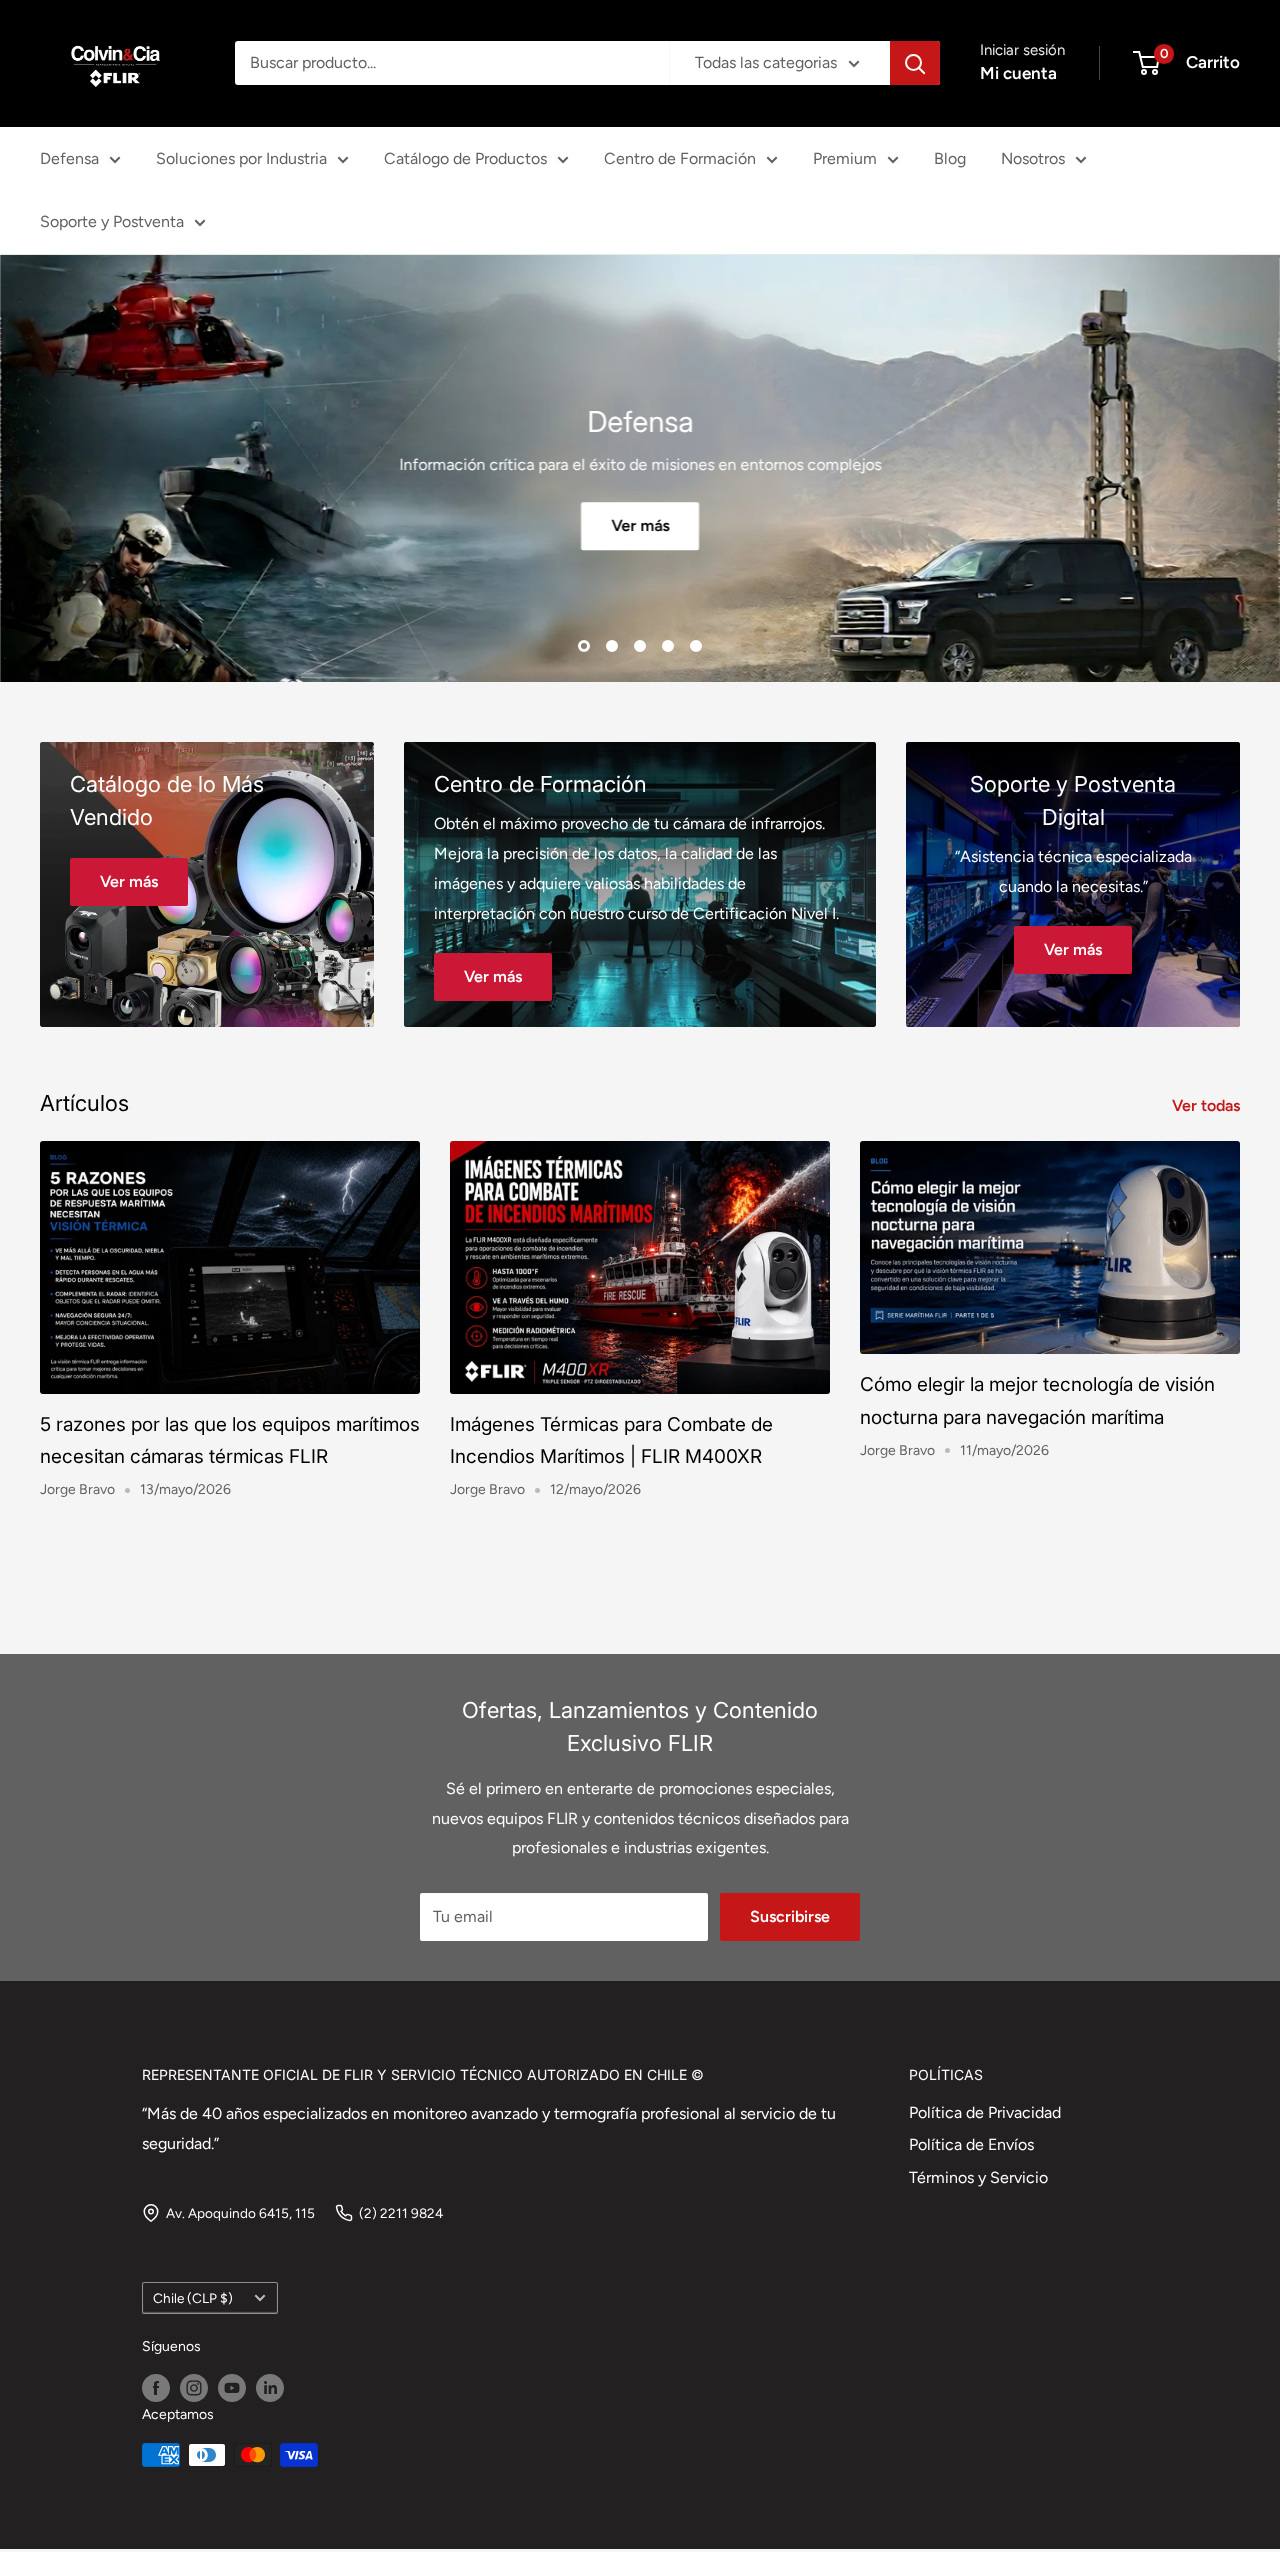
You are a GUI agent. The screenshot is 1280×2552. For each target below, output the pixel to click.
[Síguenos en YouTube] (232, 2388)
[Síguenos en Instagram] (194, 2388)
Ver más (640, 525)
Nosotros (1033, 158)
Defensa (69, 158)
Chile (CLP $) (193, 2298)
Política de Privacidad (985, 2112)
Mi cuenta (1018, 73)
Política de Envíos (971, 2144)
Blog (950, 158)
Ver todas (1208, 1105)
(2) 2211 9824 (401, 2213)
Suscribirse (790, 1916)
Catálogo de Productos (465, 158)
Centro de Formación (680, 158)
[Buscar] (915, 63)
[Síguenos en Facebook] (156, 2388)
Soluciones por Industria (241, 158)
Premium (845, 158)
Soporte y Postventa (112, 221)
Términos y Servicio (978, 2177)
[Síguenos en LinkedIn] (270, 2388)
